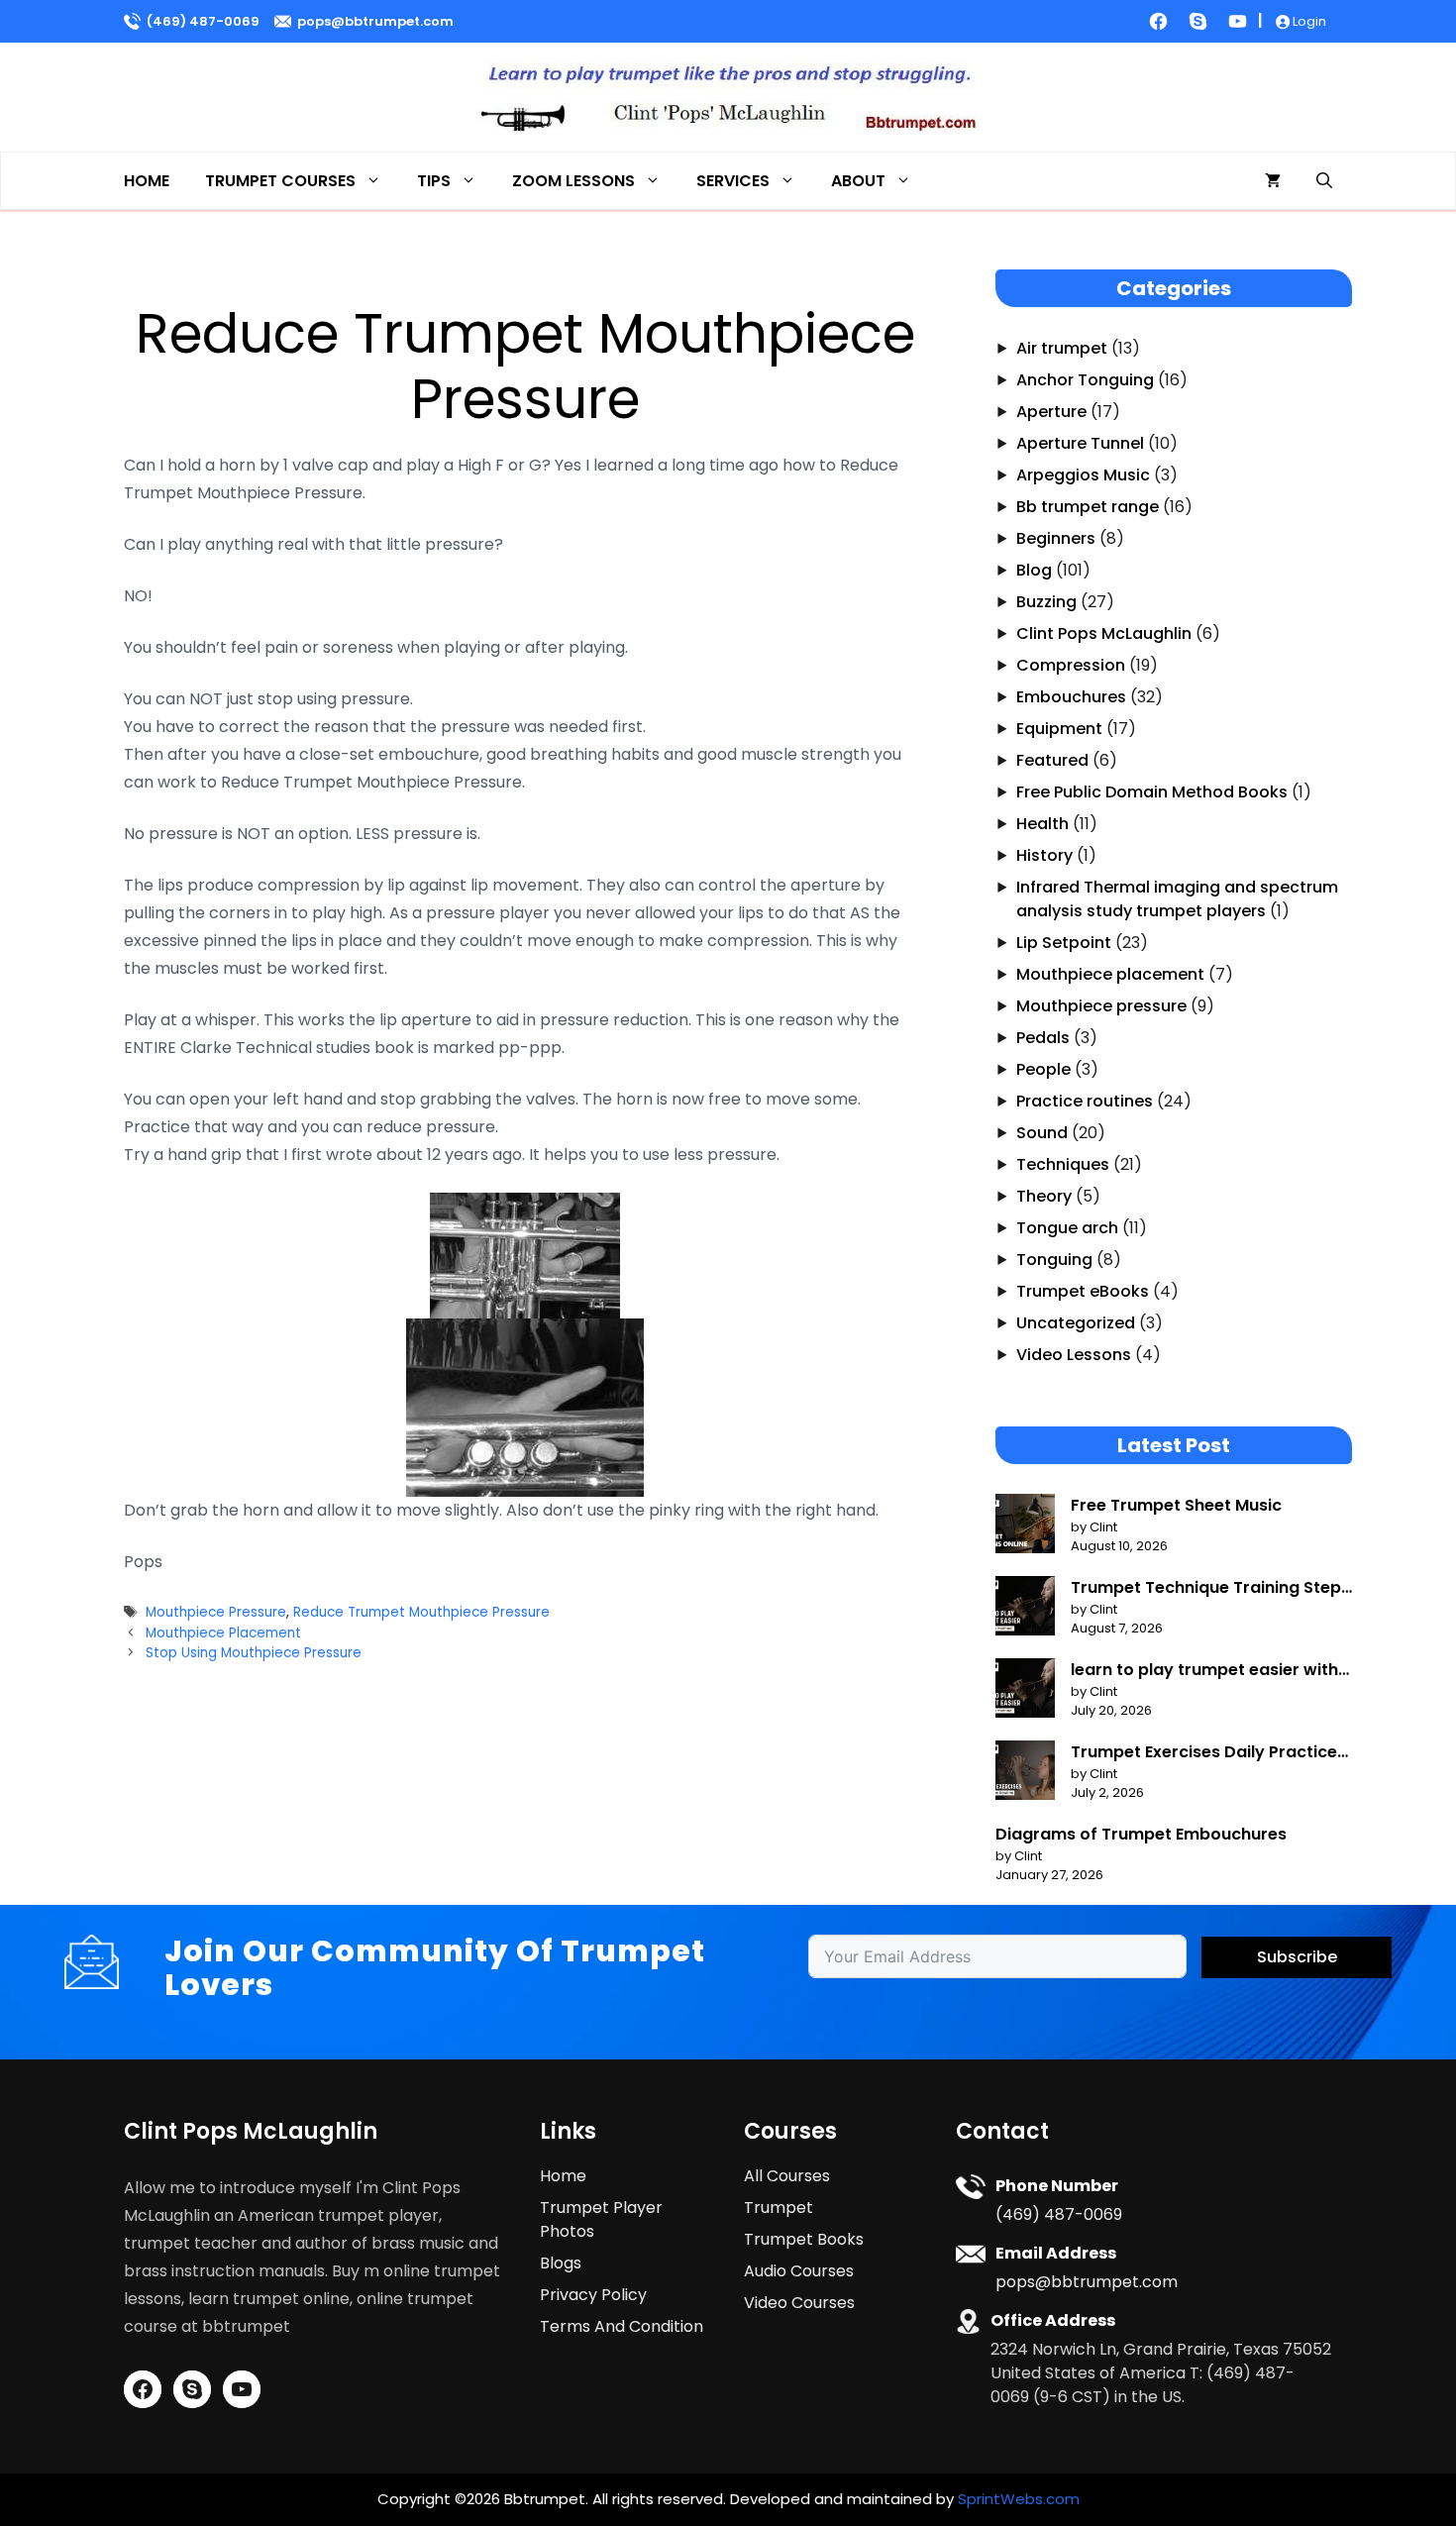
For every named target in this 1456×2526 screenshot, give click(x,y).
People (1043, 1069)
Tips (434, 181)
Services (733, 181)
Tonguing (1054, 1260)
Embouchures (1071, 697)
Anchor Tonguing (1085, 380)
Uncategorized (1076, 1323)
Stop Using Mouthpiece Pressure (254, 1653)
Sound (1042, 1133)
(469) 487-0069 (203, 21)
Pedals (1043, 1038)
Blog (1034, 570)
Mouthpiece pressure (1101, 1006)
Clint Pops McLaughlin (1104, 633)
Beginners (1056, 538)
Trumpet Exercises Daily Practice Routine (1204, 1752)
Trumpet (779, 2208)
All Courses (787, 2176)
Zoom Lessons (573, 181)
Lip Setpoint (1064, 943)
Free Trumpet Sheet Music (1176, 1505)
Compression (1071, 665)
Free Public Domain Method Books (1152, 792)
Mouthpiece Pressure (216, 1612)
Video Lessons (1074, 1355)
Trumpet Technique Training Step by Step (1206, 1588)
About (858, 181)
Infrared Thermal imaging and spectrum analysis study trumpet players (1177, 899)
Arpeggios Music (1083, 475)
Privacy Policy (593, 2295)
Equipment (1059, 729)
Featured (1052, 760)
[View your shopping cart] (1273, 181)
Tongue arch (1067, 1228)
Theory (1044, 1196)
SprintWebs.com (1019, 2499)
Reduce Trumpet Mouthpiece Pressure (421, 1612)
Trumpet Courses (280, 181)
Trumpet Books (804, 2239)
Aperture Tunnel (1080, 443)
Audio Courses (799, 2271)
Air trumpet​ (1062, 348)
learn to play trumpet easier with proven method (1204, 1670)
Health (1042, 824)
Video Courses (799, 2303)
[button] (1324, 181)
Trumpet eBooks (1083, 1291)
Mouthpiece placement (1110, 974)
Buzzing (1046, 602)
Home (147, 181)
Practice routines (1085, 1101)
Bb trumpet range (1088, 507)
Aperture (1051, 412)
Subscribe (1297, 1957)
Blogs (561, 2263)
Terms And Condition (622, 2326)
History (1044, 855)
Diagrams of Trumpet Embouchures (1141, 1834)
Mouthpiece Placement (223, 1633)
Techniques (1063, 1164)
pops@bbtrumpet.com (375, 21)
